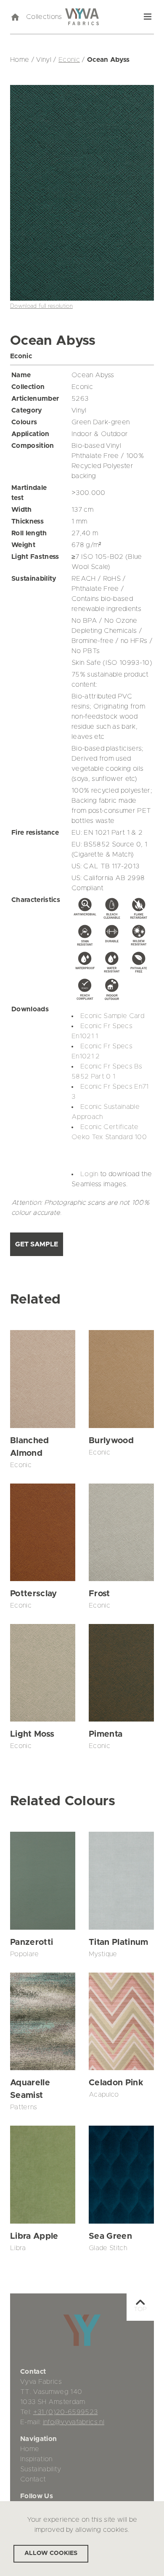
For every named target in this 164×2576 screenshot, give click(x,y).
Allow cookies (51, 2553)
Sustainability (41, 2469)
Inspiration (36, 2459)
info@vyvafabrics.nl (74, 2422)
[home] (15, 17)
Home (30, 2449)
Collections (44, 17)
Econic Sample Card (112, 1016)
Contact (33, 2479)
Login (89, 1174)
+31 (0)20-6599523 (66, 2412)
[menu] (148, 17)
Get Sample (37, 1244)
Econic (69, 60)
